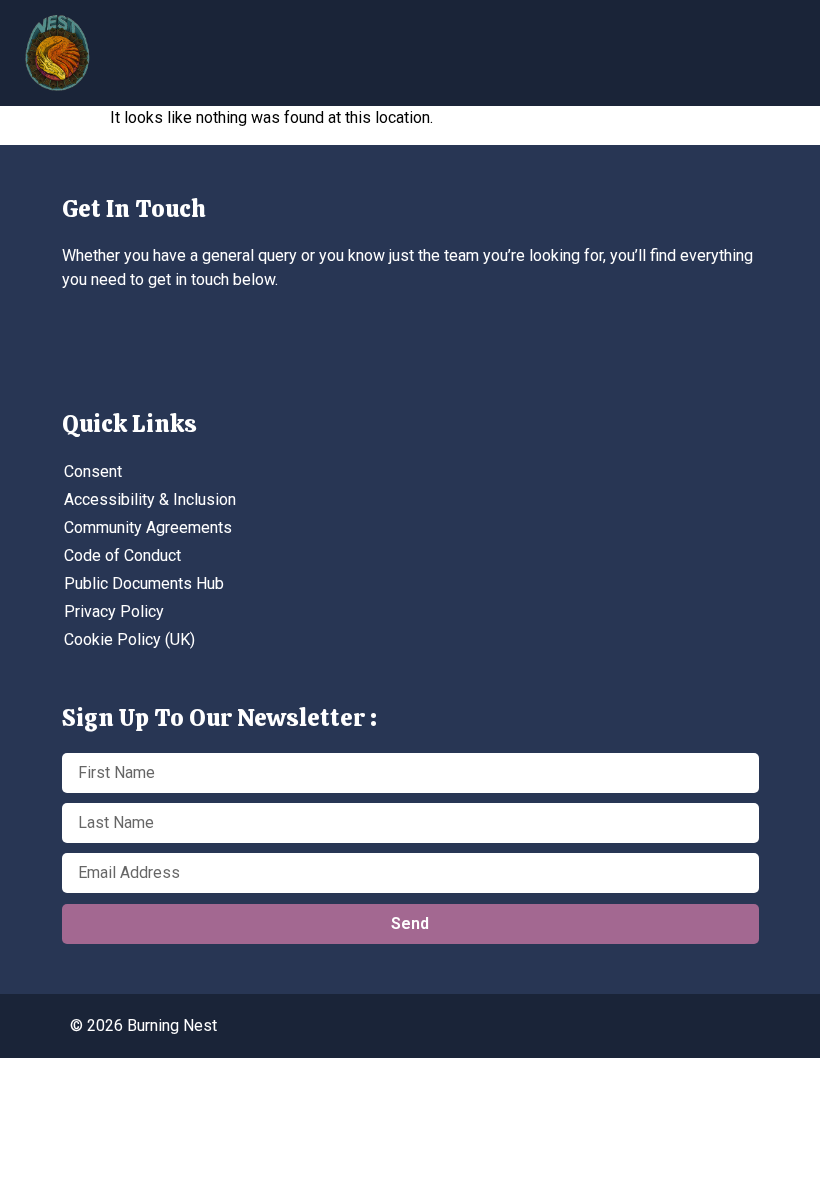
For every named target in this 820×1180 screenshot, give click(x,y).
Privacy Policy (114, 611)
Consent (93, 471)
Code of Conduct (122, 555)
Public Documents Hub (144, 583)
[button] (655, 45)
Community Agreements (148, 527)
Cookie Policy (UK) (129, 639)
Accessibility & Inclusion (150, 499)
